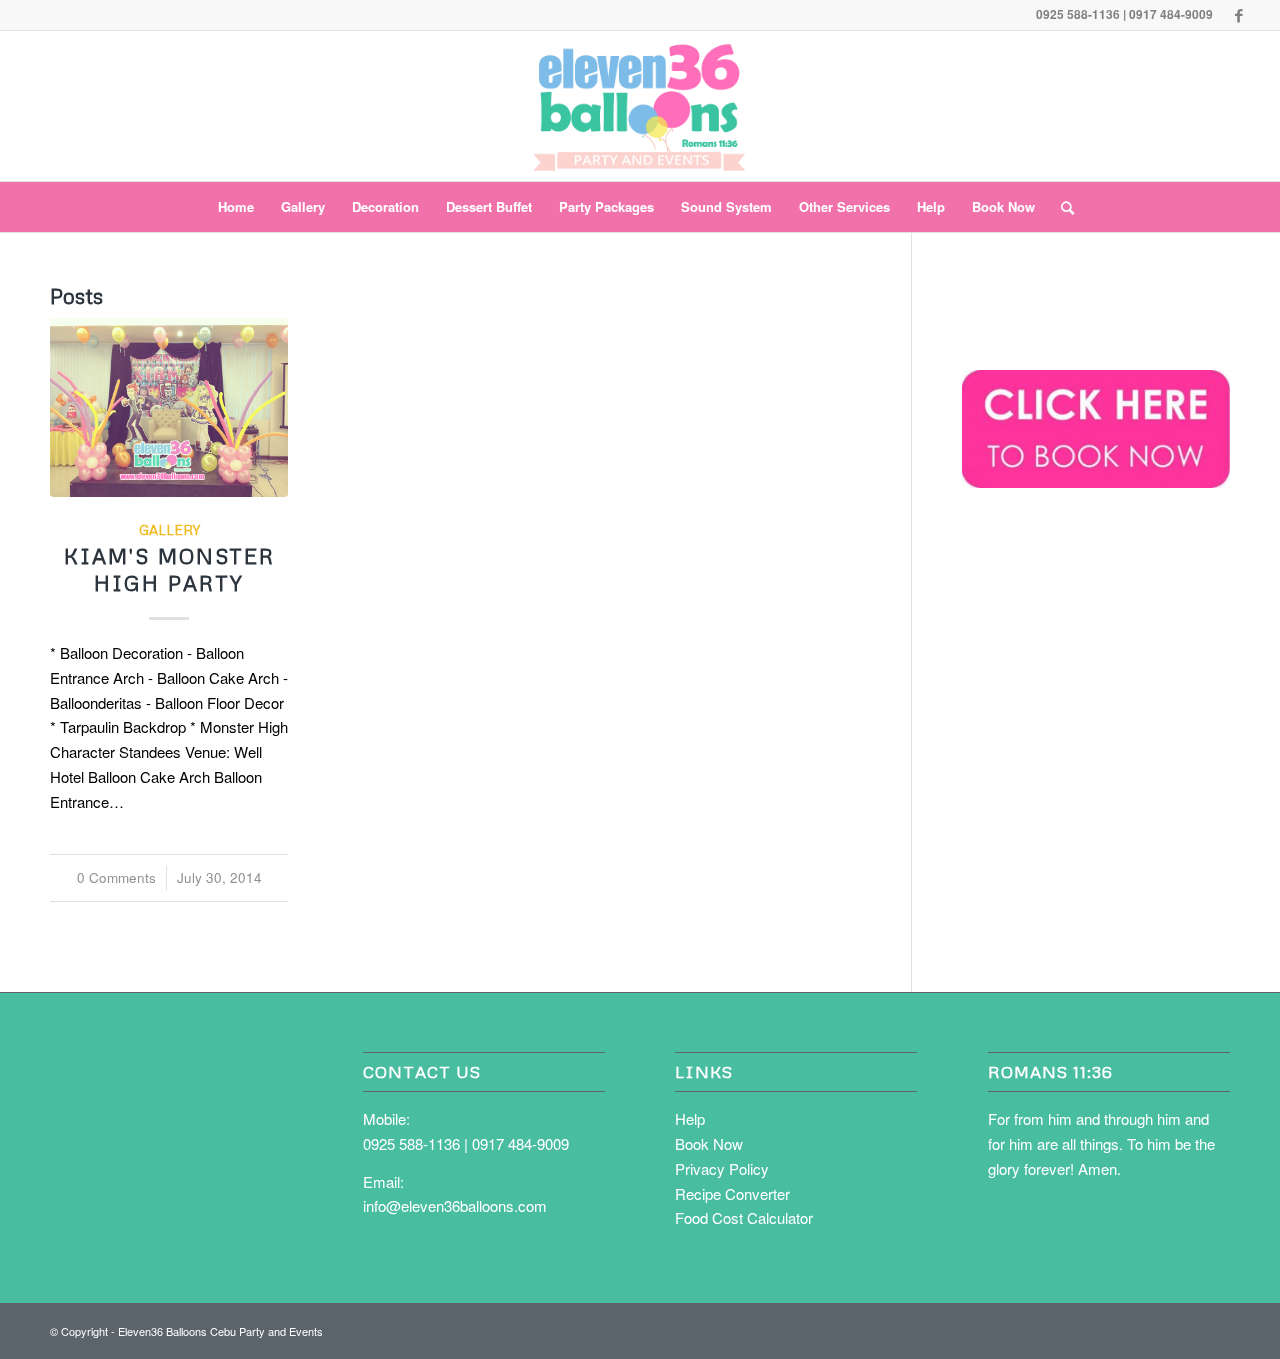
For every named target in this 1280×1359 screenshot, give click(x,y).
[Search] (1061, 207)
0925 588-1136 (411, 1143)
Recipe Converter (732, 1193)
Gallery (169, 529)
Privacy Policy (722, 1168)
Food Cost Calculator (744, 1217)
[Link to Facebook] (1239, 15)
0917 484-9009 (520, 1143)
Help (690, 1118)
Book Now (709, 1143)
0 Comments (116, 877)
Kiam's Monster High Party (169, 569)
